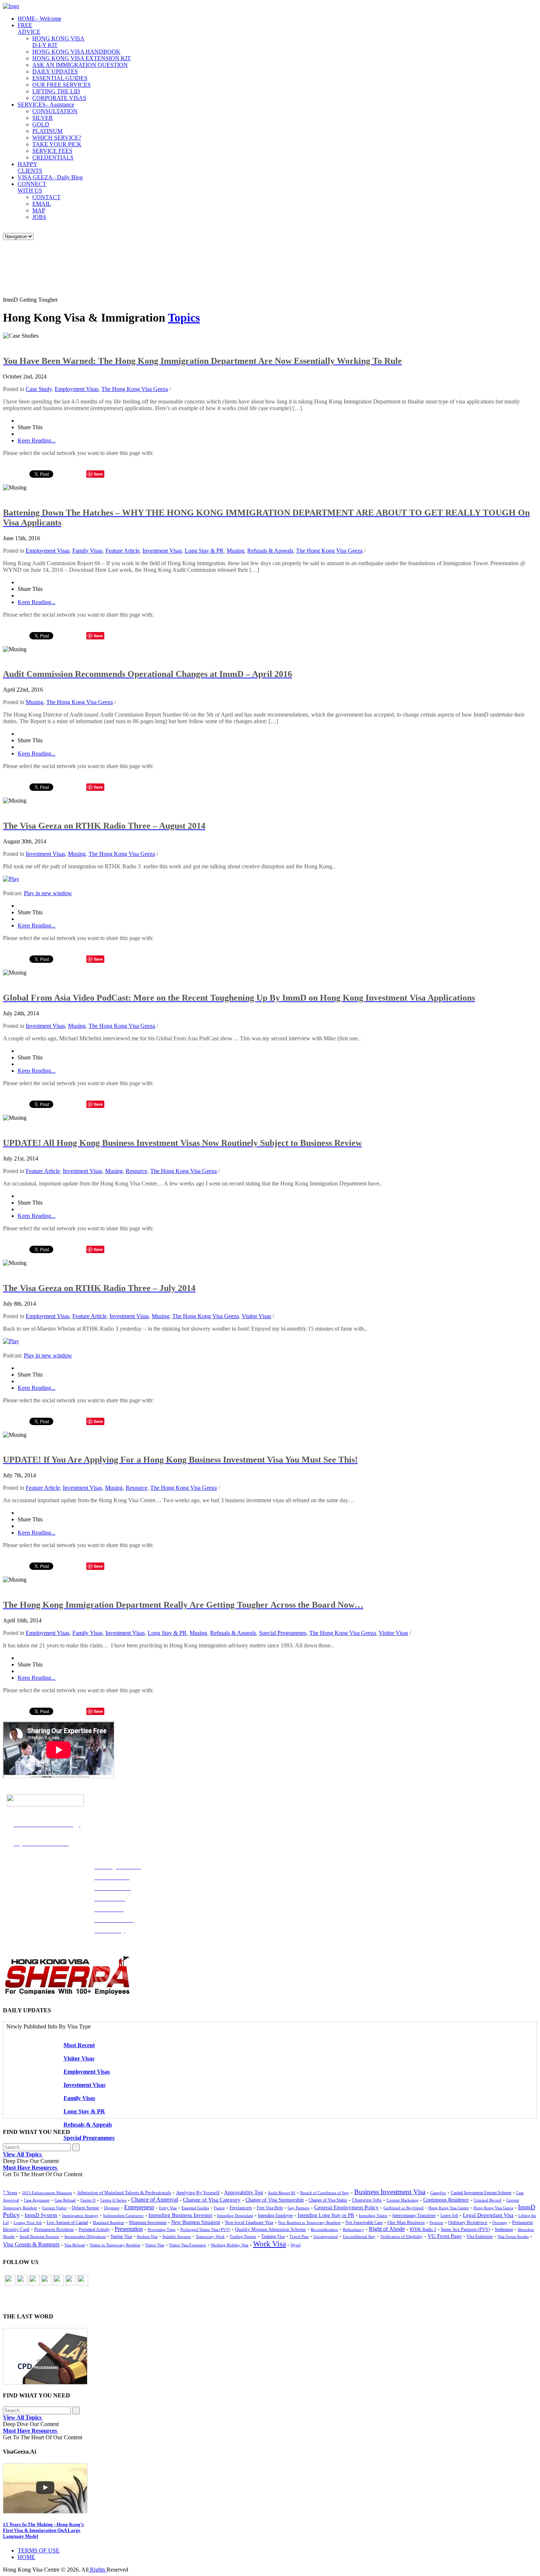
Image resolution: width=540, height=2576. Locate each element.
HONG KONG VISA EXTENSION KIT (82, 58)
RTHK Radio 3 (423, 2229)
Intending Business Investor (180, 2215)
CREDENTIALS (53, 157)
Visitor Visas (256, 1316)
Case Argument (37, 2200)
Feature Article (123, 551)
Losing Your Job (28, 2222)
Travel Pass (299, 2236)
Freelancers (241, 2208)
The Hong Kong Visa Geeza (135, 389)
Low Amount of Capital (67, 2223)
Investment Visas (162, 551)
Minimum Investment (148, 2223)
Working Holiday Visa (230, 2245)
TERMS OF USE (39, 2550)
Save (98, 474)
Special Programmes (283, 1633)
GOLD (41, 124)
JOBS (39, 217)
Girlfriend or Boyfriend (404, 2208)
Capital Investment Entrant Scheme (481, 2193)
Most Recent (79, 2045)
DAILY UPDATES (55, 71)
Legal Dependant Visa (488, 2215)
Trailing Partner (243, 2236)
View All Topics (23, 2154)
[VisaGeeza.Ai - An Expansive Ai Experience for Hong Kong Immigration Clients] (270, 2488)
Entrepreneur (139, 2207)
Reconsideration (324, 2229)
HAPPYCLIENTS (30, 167)
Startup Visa (121, 2237)
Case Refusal (65, 2200)
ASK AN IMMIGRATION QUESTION (80, 65)
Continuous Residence (446, 2200)
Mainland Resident (108, 2222)
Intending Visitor (373, 2216)
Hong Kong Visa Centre (449, 2208)
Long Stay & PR (204, 551)
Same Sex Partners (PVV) (465, 2229)
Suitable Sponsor (177, 2236)
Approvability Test (244, 2193)
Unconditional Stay (359, 2236)
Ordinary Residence (468, 2222)
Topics (184, 317)
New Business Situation (196, 2222)
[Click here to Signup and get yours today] (270, 2356)
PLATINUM (47, 131)
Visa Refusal (75, 2245)
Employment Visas (77, 389)
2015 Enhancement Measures (47, 2193)
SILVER (43, 118)
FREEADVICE (29, 28)
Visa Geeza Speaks (513, 2236)
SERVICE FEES (52, 151)
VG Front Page (445, 2236)
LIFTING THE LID (56, 91)
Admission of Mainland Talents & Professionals (124, 2193)
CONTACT (46, 197)
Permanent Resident (54, 2229)
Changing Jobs (367, 2200)
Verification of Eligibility (402, 2236)
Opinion (436, 2222)
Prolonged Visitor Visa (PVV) (205, 2229)
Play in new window (48, 893)
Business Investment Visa (390, 2192)
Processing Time (162, 2229)
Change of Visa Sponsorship (275, 2200)
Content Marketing (402, 2200)
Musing (235, 551)
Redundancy (353, 2229)
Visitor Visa (155, 2245)
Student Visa (147, 2236)
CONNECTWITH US (32, 187)
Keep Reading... (37, 440)
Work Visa (269, 2244)
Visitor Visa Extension (188, 2245)
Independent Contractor (123, 2216)
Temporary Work (210, 2236)
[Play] (11, 879)
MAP (39, 210)
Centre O (88, 2200)
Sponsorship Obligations (85, 2236)
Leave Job (449, 2216)
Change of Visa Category (212, 2200)
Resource (136, 1171)
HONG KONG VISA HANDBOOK (76, 52)
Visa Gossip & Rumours (31, 2245)
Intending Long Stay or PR (326, 2215)
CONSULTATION (55, 111)
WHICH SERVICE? (57, 138)
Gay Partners (298, 2208)
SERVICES (46, 105)
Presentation (129, 2229)
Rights (98, 2570)
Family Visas (87, 551)
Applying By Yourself (198, 2193)
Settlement (504, 2229)
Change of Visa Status (328, 2200)
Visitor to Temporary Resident (115, 2245)
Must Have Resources (31, 2168)
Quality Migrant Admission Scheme (271, 2229)
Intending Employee (275, 2216)
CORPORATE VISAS (59, 98)
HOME (39, 19)
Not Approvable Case (364, 2223)
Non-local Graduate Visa (249, 2222)
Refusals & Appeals (270, 551)
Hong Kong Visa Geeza (493, 2208)
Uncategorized (326, 2236)
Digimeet (112, 2208)
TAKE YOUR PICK (57, 144)
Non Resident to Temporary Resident (309, 2222)
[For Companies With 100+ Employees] (67, 1993)
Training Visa (273, 2236)
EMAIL (42, 204)
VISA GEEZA (50, 177)
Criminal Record (487, 2200)
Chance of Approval (155, 2200)
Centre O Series (113, 2200)
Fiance (219, 2208)
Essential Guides (195, 2208)
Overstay (500, 2222)
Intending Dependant (235, 2216)
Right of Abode (387, 2229)
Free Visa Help (270, 2208)
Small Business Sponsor (39, 2236)
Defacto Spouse (85, 2208)
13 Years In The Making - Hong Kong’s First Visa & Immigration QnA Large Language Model (43, 2530)
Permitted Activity (94, 2230)
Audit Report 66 (282, 2193)
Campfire (438, 2193)
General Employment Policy (346, 2207)
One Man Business (406, 2222)
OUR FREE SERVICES (62, 85)
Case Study (39, 389)
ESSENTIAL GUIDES (60, 78)
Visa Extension (480, 2236)
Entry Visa (168, 2208)
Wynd (296, 2245)
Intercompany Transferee (414, 2216)
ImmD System (41, 2215)
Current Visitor (54, 2208)
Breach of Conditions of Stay (325, 2193)
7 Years (10, 2193)
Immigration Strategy (80, 2216)
